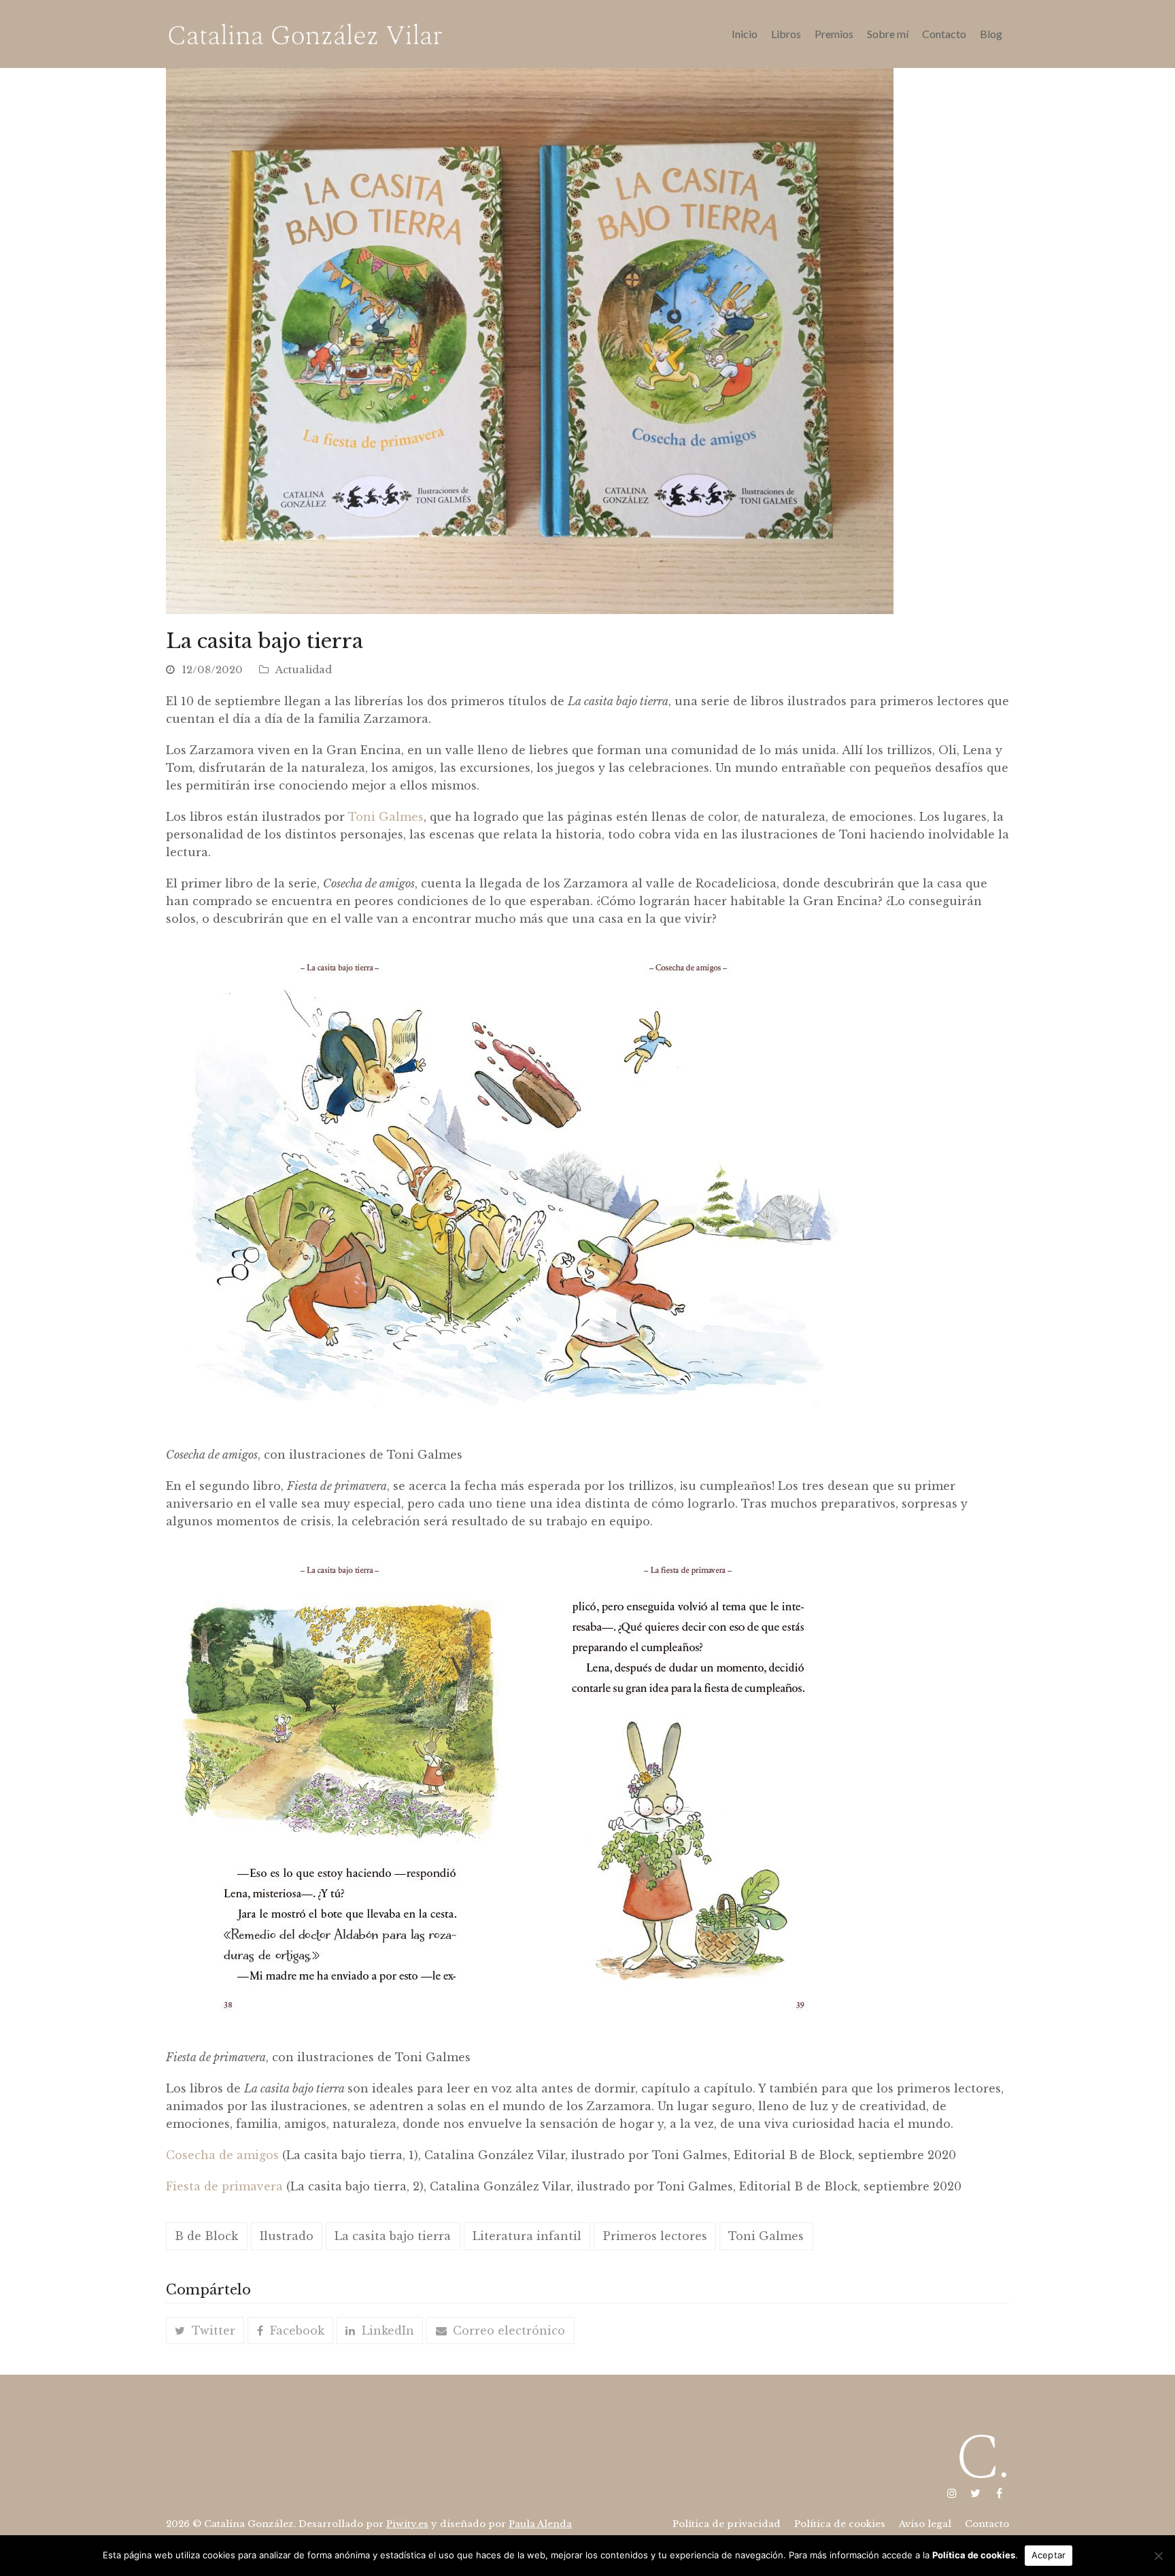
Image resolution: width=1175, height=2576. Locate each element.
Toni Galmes (386, 817)
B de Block (206, 2236)
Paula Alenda (540, 2524)
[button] (205, 2331)
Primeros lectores (655, 2236)
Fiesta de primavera (224, 2186)
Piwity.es (407, 2524)
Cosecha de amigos (222, 2155)
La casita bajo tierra (393, 2236)
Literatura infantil (527, 2236)
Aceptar (1049, 2555)
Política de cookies (974, 2555)
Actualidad (304, 670)
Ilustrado (287, 2236)
